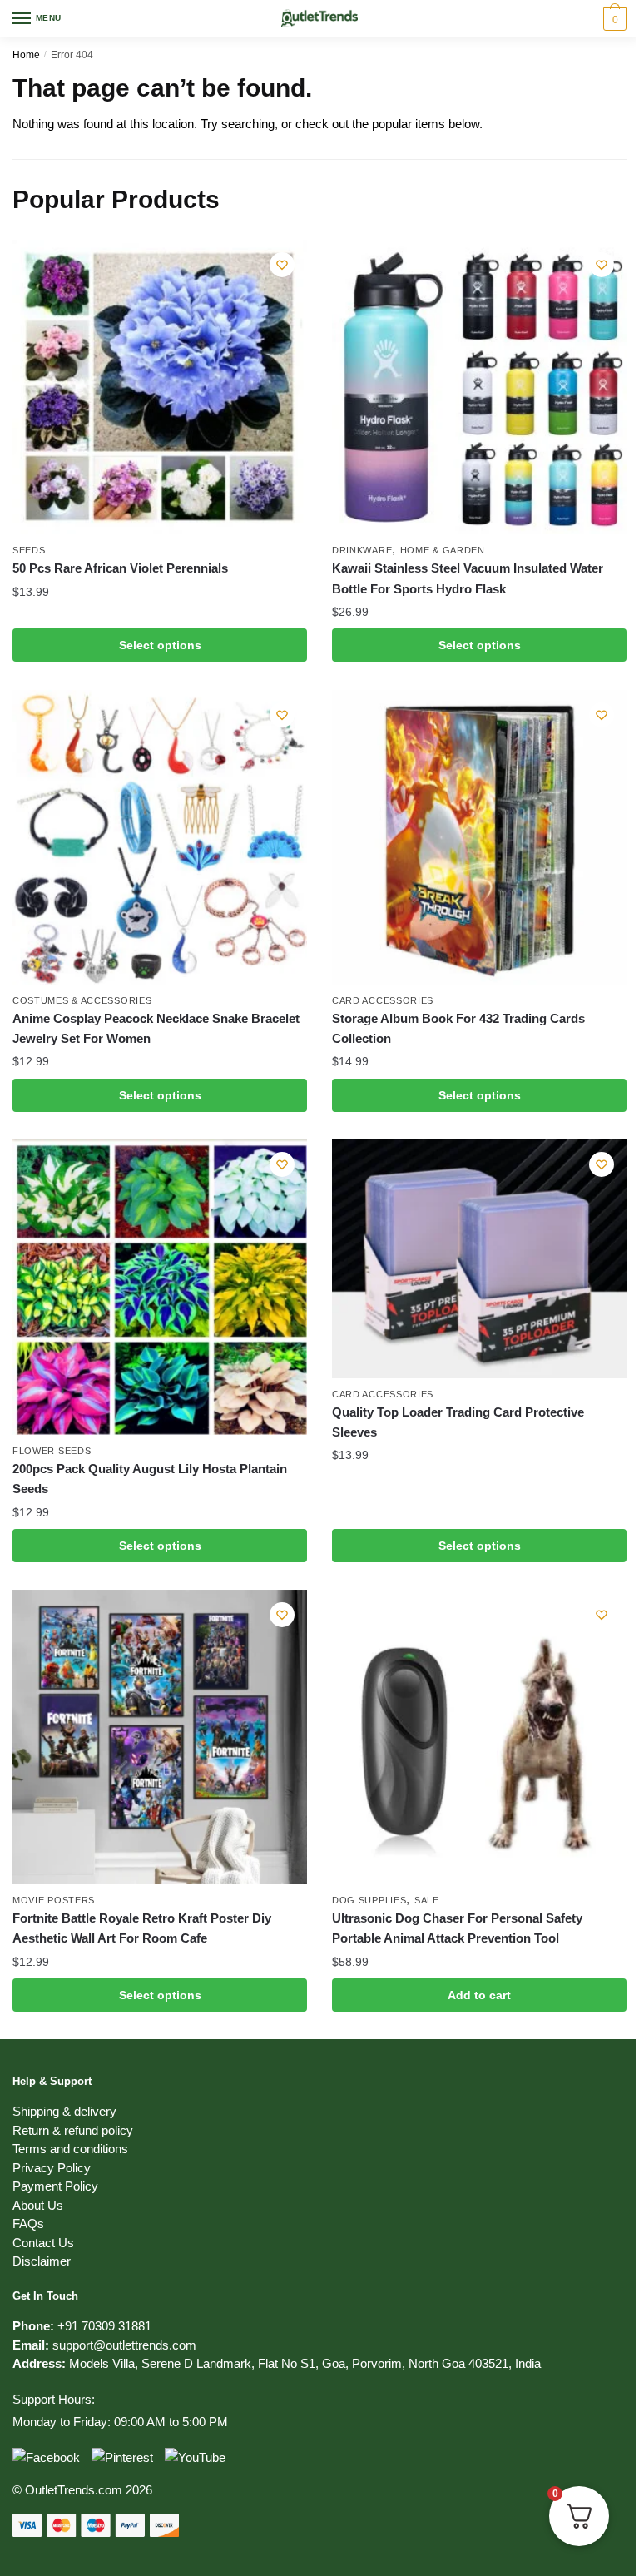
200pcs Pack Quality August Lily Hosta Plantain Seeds (150, 1479)
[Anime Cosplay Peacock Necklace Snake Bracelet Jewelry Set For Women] (160, 837)
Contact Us (43, 2243)
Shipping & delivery (64, 2111)
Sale (427, 1900)
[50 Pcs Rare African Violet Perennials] (160, 387)
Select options (160, 645)
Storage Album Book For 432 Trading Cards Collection (458, 1028)
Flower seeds (52, 1451)
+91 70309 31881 (104, 2326)
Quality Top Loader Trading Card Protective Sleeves (458, 1422)
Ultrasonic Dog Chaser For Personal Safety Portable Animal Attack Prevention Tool (457, 1928)
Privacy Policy (52, 2168)
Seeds (29, 550)
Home (26, 55)
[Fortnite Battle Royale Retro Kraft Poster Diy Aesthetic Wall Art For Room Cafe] (160, 1737)
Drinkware (362, 550)
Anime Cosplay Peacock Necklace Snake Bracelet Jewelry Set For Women (156, 1028)
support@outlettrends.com (124, 2345)
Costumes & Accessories (82, 1000)
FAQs (28, 2224)
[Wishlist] (282, 265)
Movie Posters (54, 1900)
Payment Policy (55, 2186)
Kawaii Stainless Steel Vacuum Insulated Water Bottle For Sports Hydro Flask (468, 578)
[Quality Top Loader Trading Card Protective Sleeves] (479, 1259)
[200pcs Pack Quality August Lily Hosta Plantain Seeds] (160, 1287)
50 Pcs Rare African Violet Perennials (120, 568)
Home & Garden (443, 550)
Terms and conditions (70, 2149)
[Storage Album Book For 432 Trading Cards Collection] (479, 837)
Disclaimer (42, 2261)
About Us (38, 2205)
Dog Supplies (369, 1900)
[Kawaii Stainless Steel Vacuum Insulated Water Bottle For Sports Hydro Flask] (479, 387)
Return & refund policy (73, 2130)
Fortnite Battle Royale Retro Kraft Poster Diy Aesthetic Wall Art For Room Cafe (142, 1928)
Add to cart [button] (479, 1995)
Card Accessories (383, 1000)
